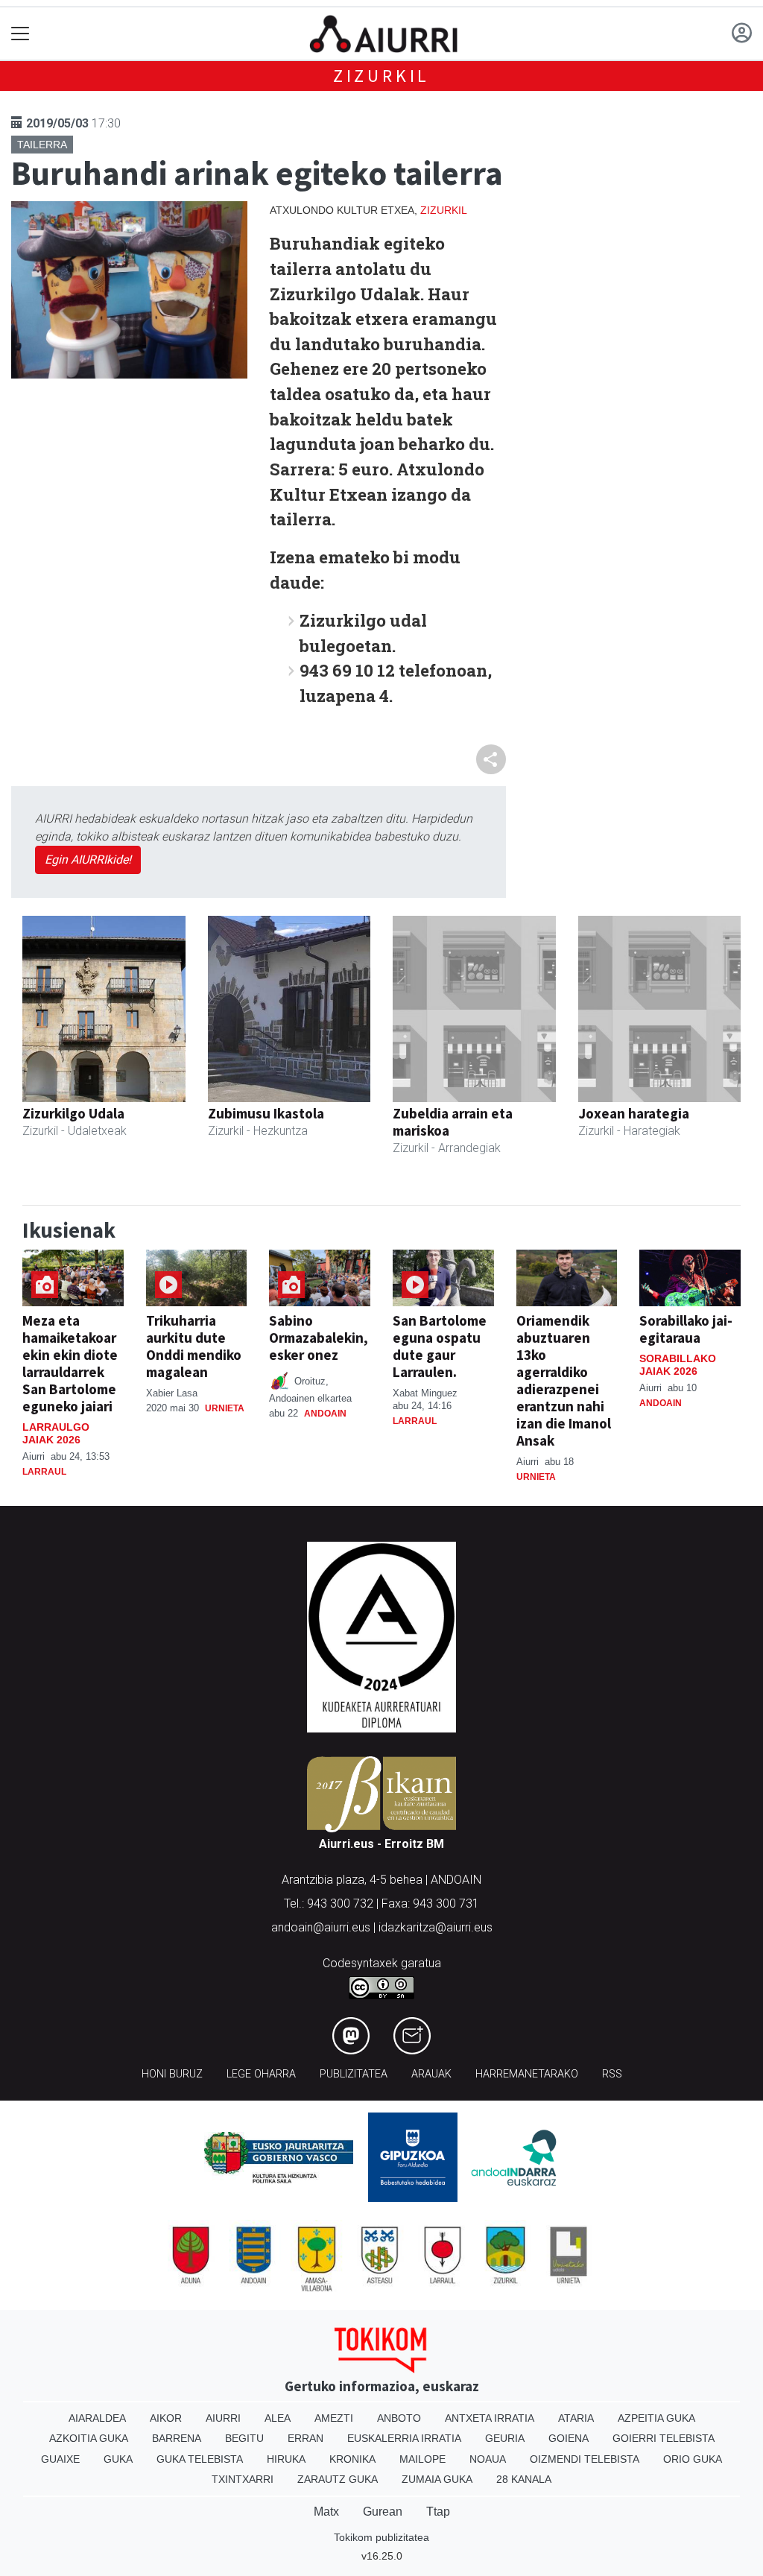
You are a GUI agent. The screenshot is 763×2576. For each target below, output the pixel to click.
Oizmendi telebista (585, 2459)
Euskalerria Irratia (404, 2438)
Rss (612, 2074)
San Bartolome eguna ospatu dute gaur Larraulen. (440, 1346)
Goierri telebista (664, 2438)
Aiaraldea (97, 2418)
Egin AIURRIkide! (88, 860)
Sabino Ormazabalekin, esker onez (319, 1338)
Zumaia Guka (437, 2479)
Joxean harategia (634, 1113)
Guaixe (60, 2459)
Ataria (576, 2418)
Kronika (352, 2459)
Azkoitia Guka (89, 2438)
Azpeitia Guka (656, 2418)
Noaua (488, 2459)
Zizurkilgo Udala (73, 1113)
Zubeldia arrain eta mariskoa (453, 1122)
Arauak (431, 2074)
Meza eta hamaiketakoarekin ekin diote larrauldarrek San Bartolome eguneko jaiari (70, 1363)
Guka (118, 2459)
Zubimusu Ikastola (266, 1113)
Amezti (334, 2418)
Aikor (166, 2418)
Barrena (177, 2438)
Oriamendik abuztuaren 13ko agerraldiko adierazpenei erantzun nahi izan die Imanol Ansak (564, 1380)
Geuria (505, 2438)
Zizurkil (381, 76)
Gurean (383, 2512)
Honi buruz (172, 2074)
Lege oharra (261, 2074)
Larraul (44, 1472)
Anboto (399, 2418)
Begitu (244, 2438)
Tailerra (42, 145)
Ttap (438, 2512)
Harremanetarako (527, 2074)
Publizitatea (354, 2074)
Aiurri (223, 2418)
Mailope (422, 2459)
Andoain (325, 1414)
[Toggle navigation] (20, 34)
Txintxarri (243, 2479)
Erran (305, 2438)
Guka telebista (200, 2459)
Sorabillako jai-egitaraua (686, 1329)
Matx (326, 2512)
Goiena (569, 2438)
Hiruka (286, 2459)
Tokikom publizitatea (381, 2537)
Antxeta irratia (490, 2418)
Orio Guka (693, 2459)
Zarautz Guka (338, 2479)
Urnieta (225, 1408)
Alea (278, 2418)
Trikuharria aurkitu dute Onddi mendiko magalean (194, 1346)
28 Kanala (524, 2479)
